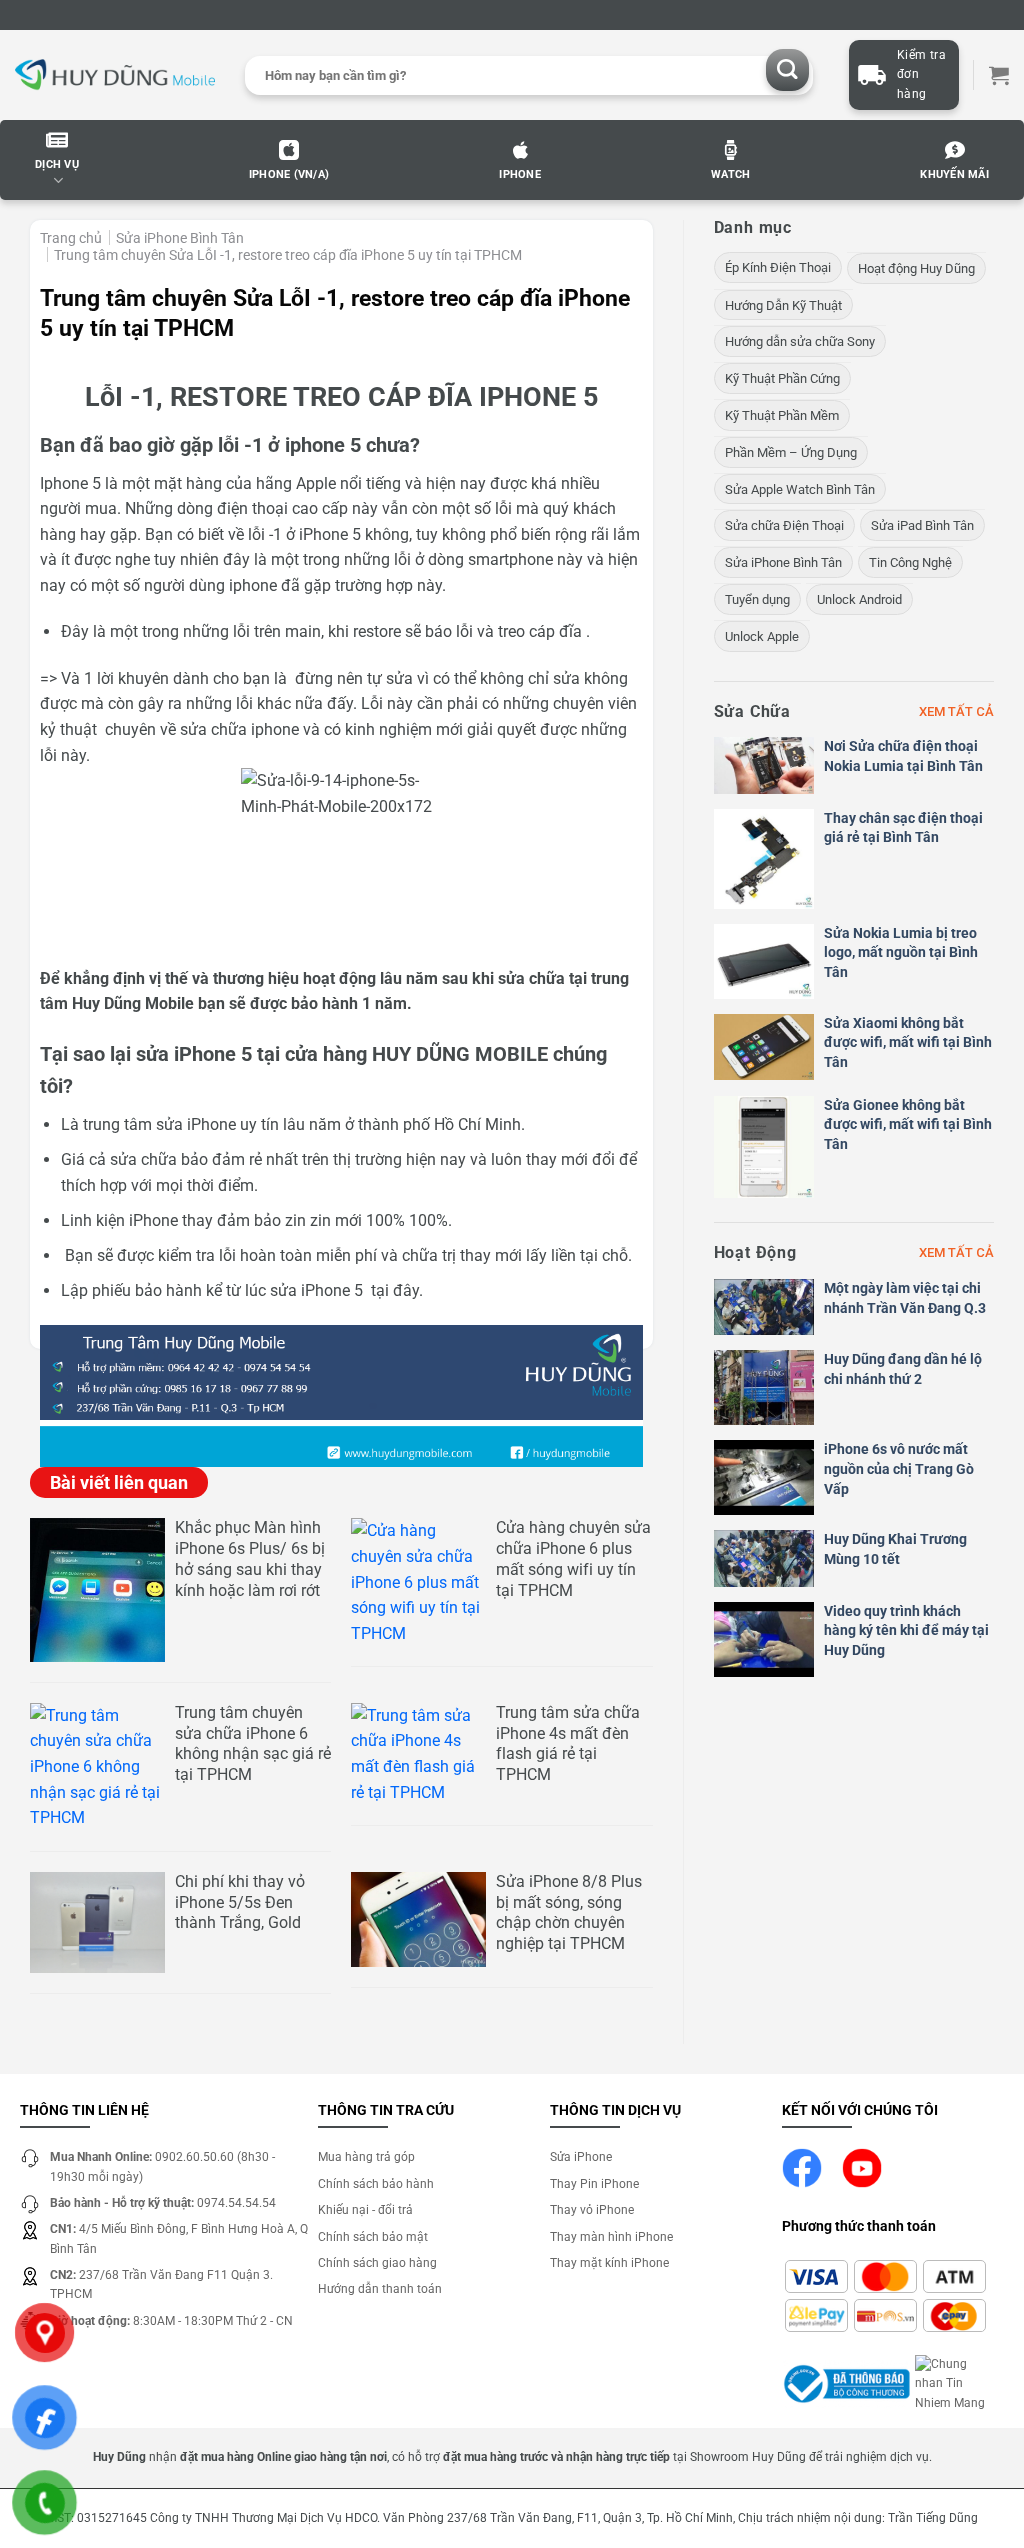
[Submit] (787, 70)
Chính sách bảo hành (376, 2184)
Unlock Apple (762, 636)
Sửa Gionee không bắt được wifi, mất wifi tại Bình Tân (908, 1124)
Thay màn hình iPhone (611, 2237)
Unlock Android (859, 599)
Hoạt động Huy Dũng (916, 268)
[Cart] (999, 75)
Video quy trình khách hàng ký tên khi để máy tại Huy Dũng (906, 1630)
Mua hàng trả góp (366, 2157)
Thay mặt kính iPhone (609, 2263)
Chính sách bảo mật (373, 2237)
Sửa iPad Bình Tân (922, 525)
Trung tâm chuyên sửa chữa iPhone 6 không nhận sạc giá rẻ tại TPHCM (253, 1743)
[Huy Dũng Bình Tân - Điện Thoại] (115, 75)
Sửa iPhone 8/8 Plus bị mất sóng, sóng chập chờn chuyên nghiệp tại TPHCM (569, 1912)
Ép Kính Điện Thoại (778, 267)
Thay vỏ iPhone (592, 2210)
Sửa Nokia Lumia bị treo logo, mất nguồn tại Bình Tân (901, 952)
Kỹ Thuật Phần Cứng (782, 378)
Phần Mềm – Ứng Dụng (791, 452)
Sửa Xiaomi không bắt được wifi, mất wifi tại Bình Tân (908, 1042)
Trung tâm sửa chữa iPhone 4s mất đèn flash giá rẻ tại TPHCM (568, 1743)
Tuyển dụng (757, 599)
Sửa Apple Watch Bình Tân (800, 489)
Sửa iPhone (581, 2157)
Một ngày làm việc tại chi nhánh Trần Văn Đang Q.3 (905, 1298)
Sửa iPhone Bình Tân (180, 238)
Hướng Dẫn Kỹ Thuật (783, 305)
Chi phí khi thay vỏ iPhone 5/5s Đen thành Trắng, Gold (240, 1902)
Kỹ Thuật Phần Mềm (782, 415)
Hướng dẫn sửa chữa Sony (800, 341)
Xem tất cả (956, 711)
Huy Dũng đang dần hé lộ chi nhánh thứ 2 (903, 1369)
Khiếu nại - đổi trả (365, 2210)
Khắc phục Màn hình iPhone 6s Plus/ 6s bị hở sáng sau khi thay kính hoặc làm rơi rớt (250, 1558)
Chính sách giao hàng (377, 2263)
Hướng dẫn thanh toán (380, 2289)
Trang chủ (71, 238)
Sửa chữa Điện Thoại (784, 525)
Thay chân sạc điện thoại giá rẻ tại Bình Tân (903, 828)
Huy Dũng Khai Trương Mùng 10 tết (895, 1549)
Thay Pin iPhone (594, 2184)
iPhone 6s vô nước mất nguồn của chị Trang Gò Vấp (899, 1468)
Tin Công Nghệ (910, 562)
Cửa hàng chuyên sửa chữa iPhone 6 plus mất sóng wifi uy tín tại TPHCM (573, 1558)
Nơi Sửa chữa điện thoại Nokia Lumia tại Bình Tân (903, 756)
